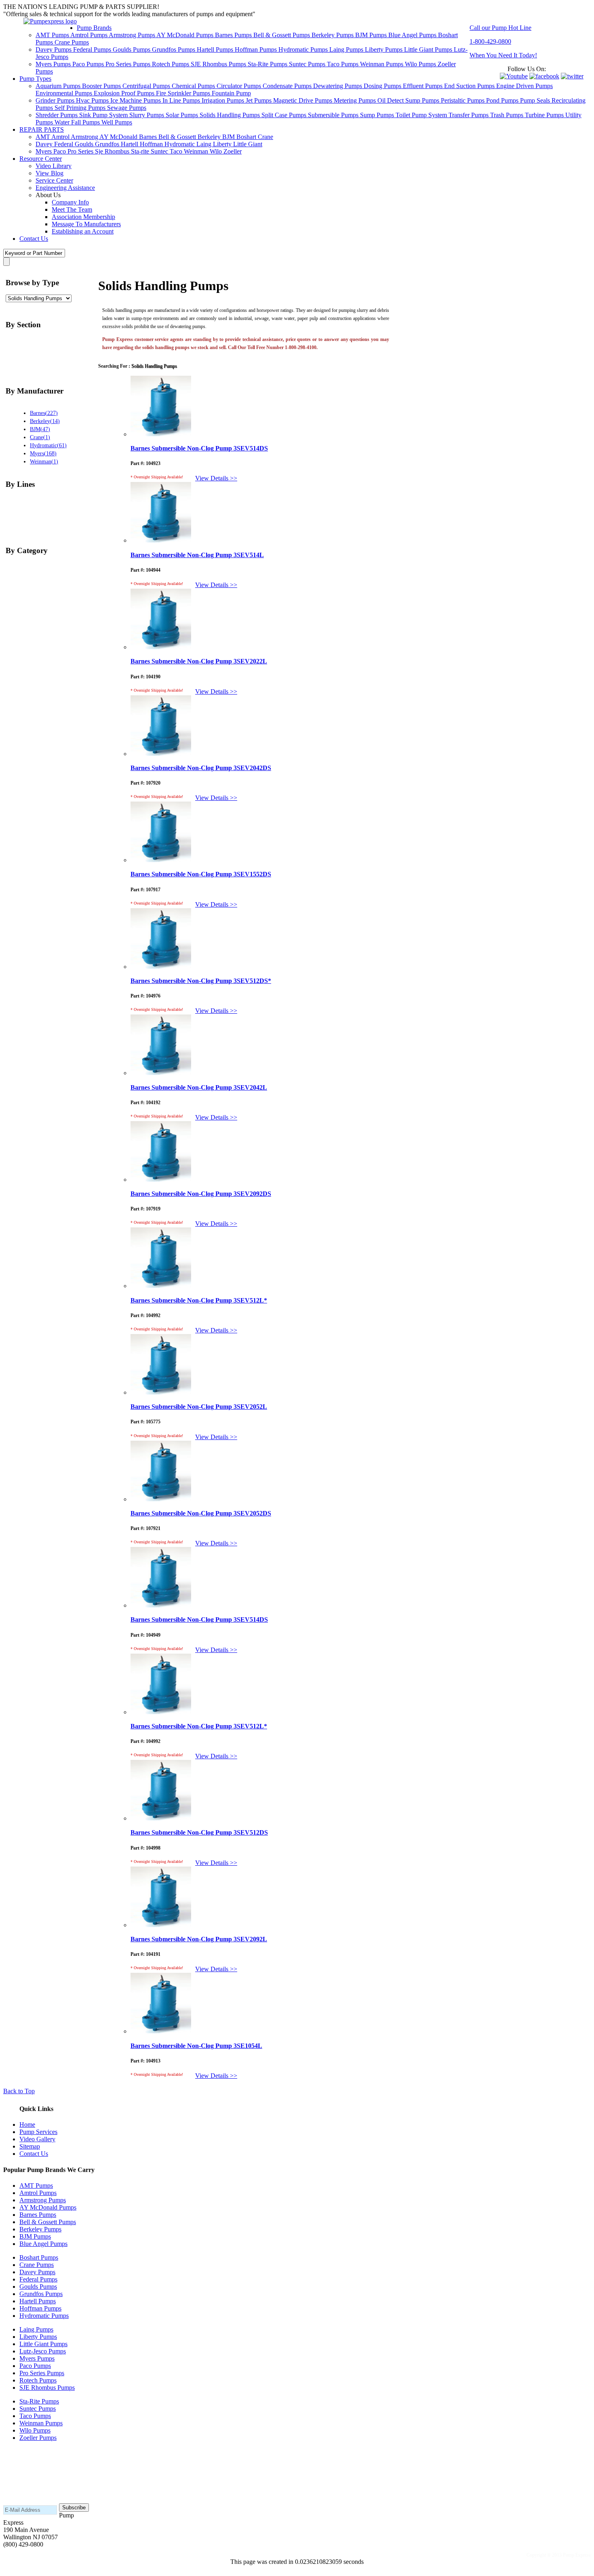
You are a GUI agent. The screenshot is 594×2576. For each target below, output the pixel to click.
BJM (229, 137)
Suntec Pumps (308, 64)
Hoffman (152, 144)
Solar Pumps (183, 115)
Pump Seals (536, 100)
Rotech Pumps (171, 64)
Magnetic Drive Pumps (303, 100)
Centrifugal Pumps (147, 86)
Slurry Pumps (147, 115)
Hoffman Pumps (257, 49)
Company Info (70, 202)
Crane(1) (40, 437)
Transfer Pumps (469, 115)
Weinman (197, 151)
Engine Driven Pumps (524, 86)
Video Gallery (37, 2139)
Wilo (217, 151)
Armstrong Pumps (133, 35)
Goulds (85, 144)
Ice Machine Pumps (136, 100)
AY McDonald (119, 137)
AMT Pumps (53, 35)
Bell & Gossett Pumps (282, 35)
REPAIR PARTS (42, 129)
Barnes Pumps (234, 35)
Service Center (54, 180)
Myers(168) (43, 453)
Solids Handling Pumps (231, 115)
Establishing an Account (83, 231)
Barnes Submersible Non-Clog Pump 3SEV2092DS (201, 1194)
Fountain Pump (231, 93)
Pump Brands (94, 28)
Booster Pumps (102, 86)
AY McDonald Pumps (186, 35)
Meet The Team (72, 209)
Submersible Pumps (334, 115)
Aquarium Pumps (59, 86)
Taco (177, 151)
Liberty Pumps (384, 49)
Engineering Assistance (65, 188)
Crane (265, 137)
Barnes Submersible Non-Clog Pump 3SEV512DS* (201, 981)
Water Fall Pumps (78, 122)
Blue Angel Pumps (413, 35)
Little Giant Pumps (429, 49)
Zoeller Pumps (38, 2438)
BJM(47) (40, 429)
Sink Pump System (104, 115)
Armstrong (85, 137)
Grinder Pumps (56, 100)
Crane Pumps (72, 42)
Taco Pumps (343, 64)
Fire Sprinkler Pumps (184, 93)
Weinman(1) (44, 461)
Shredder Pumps (57, 115)
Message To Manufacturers (86, 224)
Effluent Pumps (423, 86)
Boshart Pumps (39, 2257)
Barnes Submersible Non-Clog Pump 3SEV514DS (199, 448)
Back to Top (19, 2091)
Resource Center (41, 159)
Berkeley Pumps (333, 35)
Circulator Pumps (240, 86)
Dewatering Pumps (338, 86)
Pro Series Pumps (129, 64)
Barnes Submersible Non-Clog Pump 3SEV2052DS (201, 1513)
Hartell (130, 144)
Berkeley (210, 137)
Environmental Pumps (65, 93)
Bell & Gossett (178, 137)
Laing (205, 144)
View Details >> (216, 478)
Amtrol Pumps (90, 35)
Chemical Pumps (194, 86)
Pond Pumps (503, 100)
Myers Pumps (54, 64)
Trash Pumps (508, 115)
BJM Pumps (372, 35)
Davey (45, 144)
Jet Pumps (259, 100)
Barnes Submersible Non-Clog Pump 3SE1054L (196, 2046)
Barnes (149, 137)
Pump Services (38, 2132)
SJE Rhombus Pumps (219, 64)
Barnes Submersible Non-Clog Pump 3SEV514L (197, 555)
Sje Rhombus (113, 151)
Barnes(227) (44, 413)
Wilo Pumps (421, 64)
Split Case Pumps (285, 115)
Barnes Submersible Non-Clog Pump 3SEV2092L (199, 1939)
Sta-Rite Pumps (268, 64)
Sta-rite (141, 151)
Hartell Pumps (216, 49)
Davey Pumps (54, 49)
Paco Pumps (89, 64)
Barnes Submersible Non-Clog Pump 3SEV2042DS (201, 768)
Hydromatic (180, 144)
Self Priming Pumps (81, 108)
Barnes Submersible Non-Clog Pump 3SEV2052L (199, 1407)
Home (27, 2125)
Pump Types (35, 79)
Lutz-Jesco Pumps (43, 2351)
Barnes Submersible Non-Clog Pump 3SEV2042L (199, 1087)
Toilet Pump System (422, 115)
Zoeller (233, 151)
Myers (44, 151)
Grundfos (108, 144)
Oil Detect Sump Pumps (409, 100)
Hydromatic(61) (48, 445)
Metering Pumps (356, 100)
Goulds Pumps (132, 49)
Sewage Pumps (127, 108)
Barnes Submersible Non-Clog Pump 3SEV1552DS (201, 874)
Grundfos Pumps (174, 49)
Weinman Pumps (382, 64)
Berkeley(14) (45, 421)
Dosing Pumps (383, 86)
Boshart (247, 137)
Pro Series (81, 151)
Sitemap (30, 2146)
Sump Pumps (378, 115)
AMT (43, 137)
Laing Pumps (347, 49)
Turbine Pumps (545, 115)
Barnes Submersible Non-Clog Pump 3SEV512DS (199, 1832)
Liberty (223, 144)
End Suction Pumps (470, 86)
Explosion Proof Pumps (125, 93)
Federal (64, 144)
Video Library (54, 166)
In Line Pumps (182, 100)
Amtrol (61, 137)
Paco (60, 151)
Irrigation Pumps (224, 100)
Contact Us (34, 239)
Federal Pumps (93, 49)
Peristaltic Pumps (463, 100)
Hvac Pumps (93, 100)
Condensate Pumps (288, 86)
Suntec (160, 151)
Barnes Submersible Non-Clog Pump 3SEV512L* (199, 1300)
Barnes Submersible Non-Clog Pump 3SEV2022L (199, 661)
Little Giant (248, 144)
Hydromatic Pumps (304, 49)
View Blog (49, 173)
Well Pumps (117, 122)
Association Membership (83, 217)
